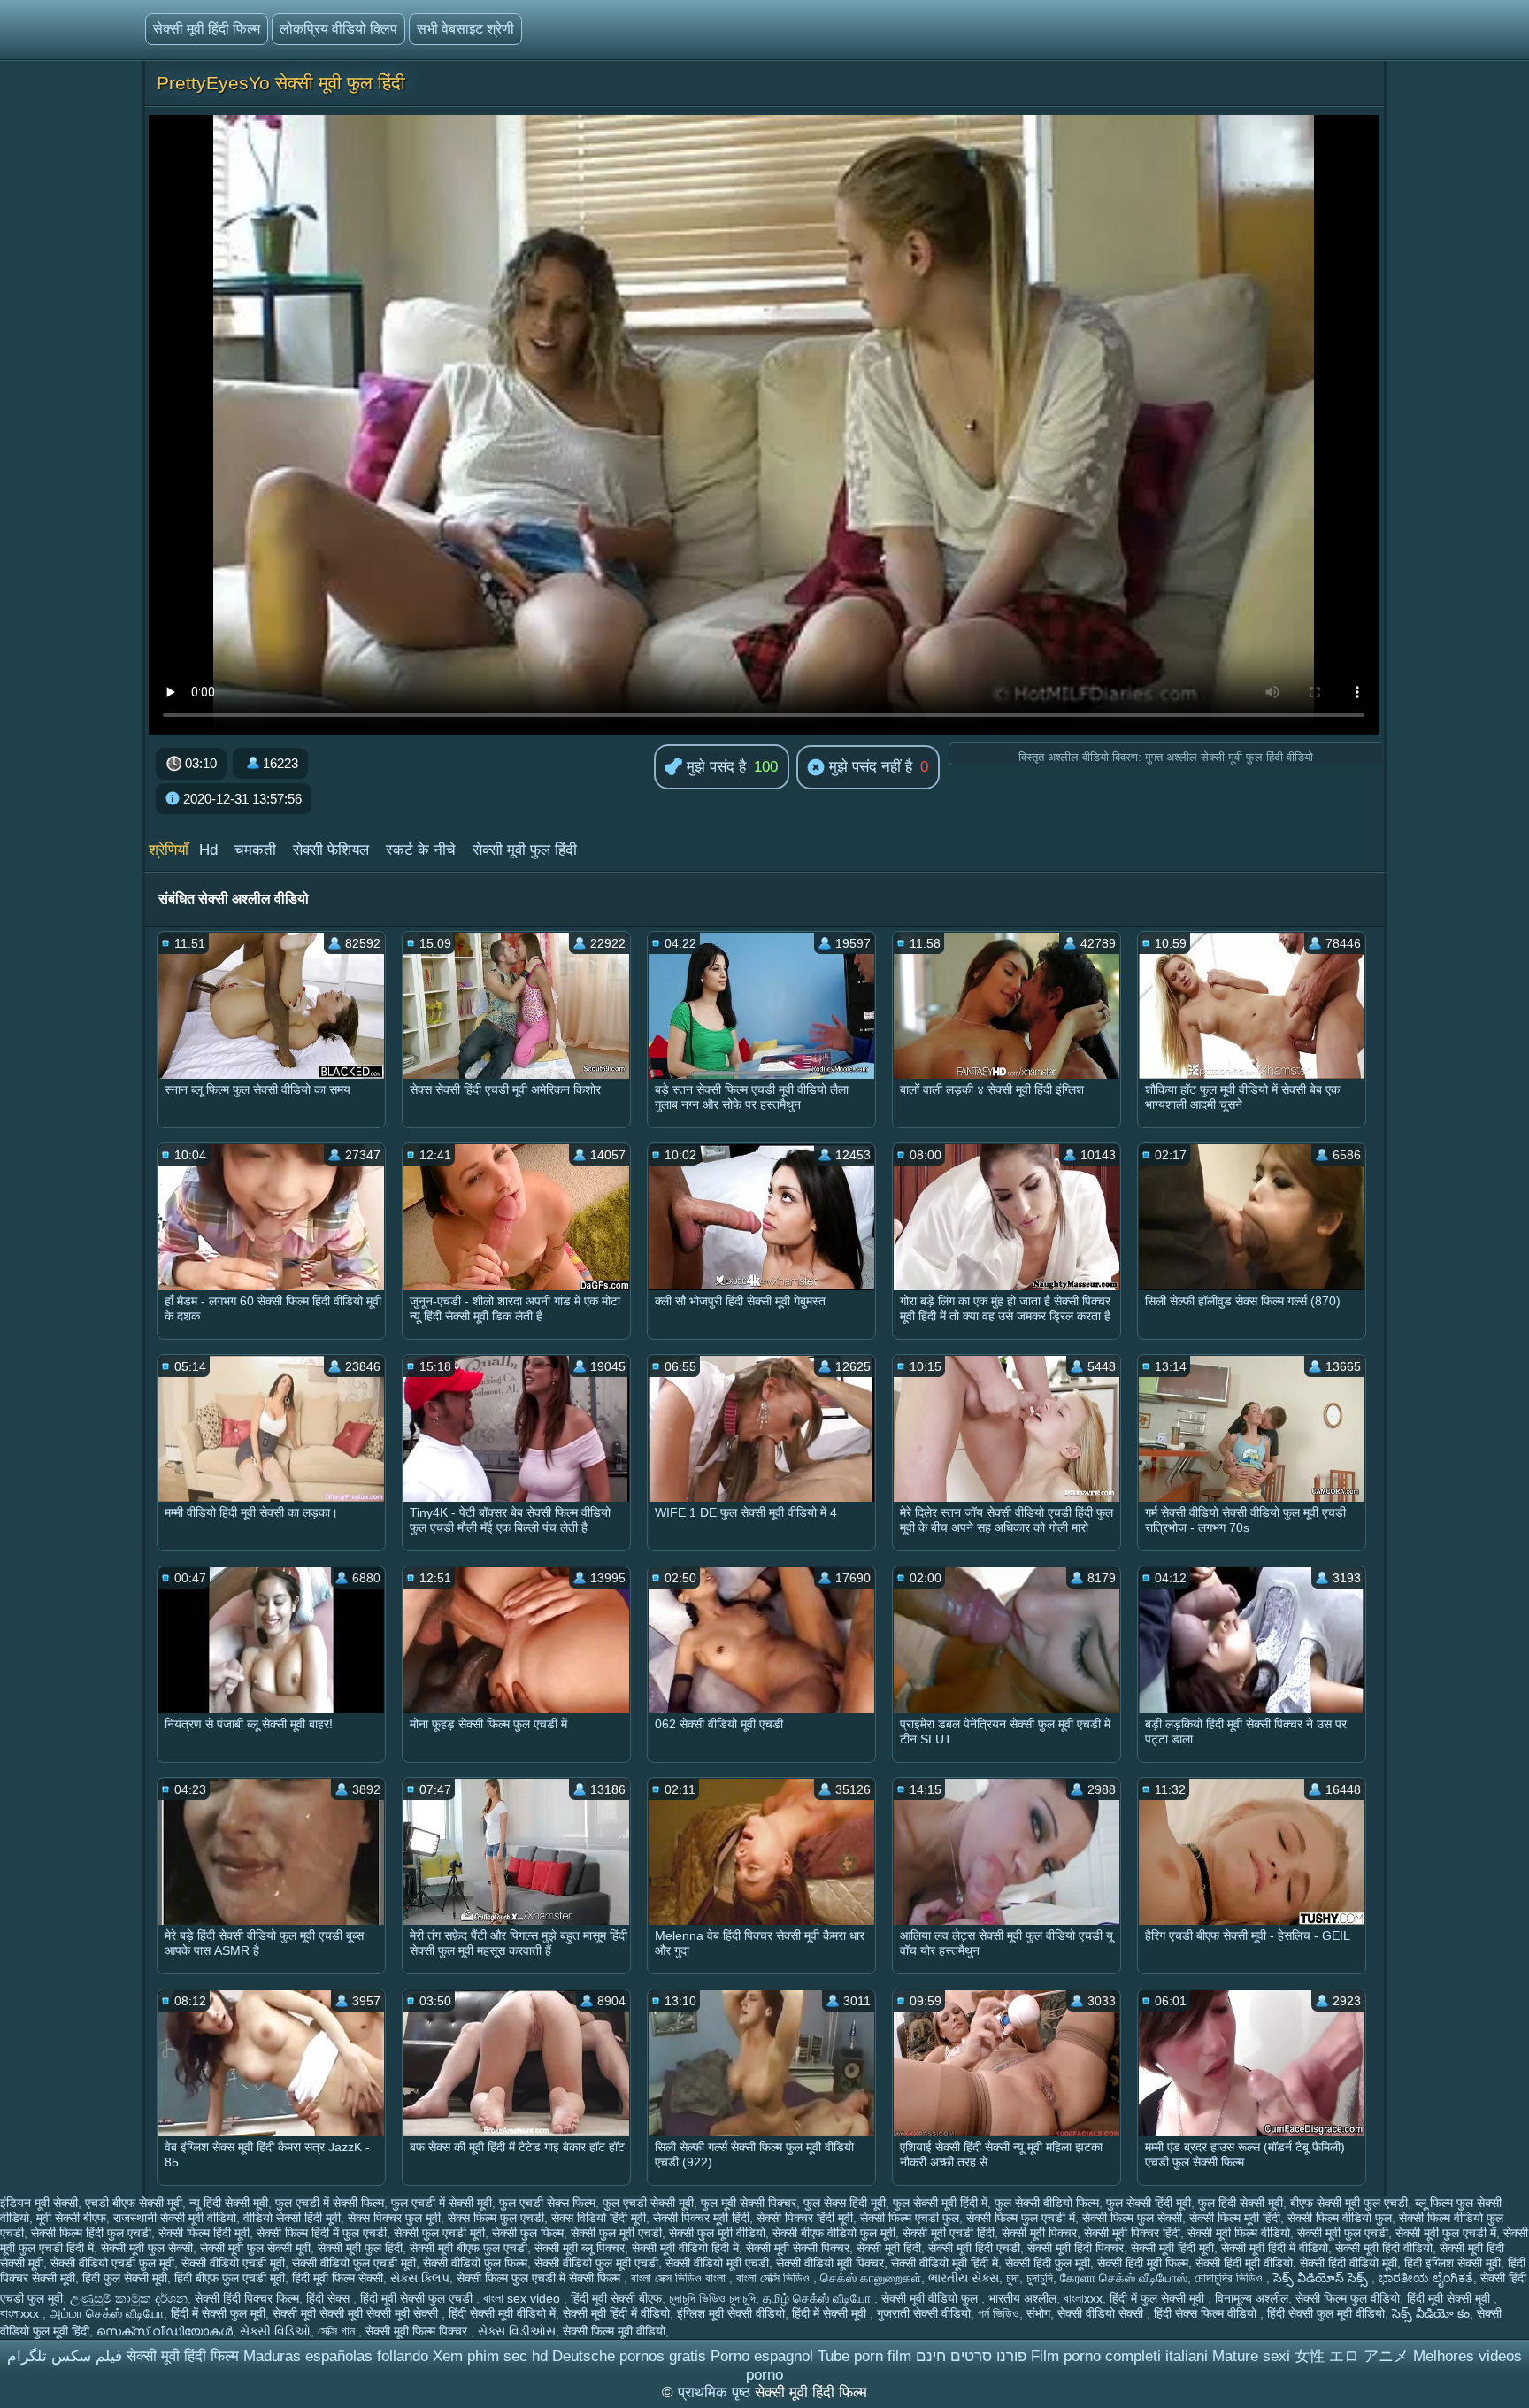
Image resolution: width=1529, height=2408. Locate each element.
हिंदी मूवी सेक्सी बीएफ (616, 2298)
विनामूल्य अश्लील (1252, 2298)
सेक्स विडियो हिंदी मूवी (599, 2218)
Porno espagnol (762, 2356)
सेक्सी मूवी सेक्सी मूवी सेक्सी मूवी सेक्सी (357, 2313)
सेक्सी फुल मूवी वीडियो (717, 2233)
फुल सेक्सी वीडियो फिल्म (1047, 2203)
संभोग (1038, 2313)
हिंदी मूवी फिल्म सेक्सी (338, 2278)
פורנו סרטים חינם (971, 2356)
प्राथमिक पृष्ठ (716, 2393)
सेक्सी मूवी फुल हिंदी (525, 850)
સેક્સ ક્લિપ (420, 2278)
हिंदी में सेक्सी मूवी (831, 2313)
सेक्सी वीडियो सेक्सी (1102, 2313)
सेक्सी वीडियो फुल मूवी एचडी (596, 2263)
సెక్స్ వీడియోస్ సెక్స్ (1322, 2278)
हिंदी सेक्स (330, 2298)
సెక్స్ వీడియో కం (1431, 2313)
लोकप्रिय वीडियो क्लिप (338, 29)
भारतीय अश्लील (1022, 2298)
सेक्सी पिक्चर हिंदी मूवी (805, 2218)
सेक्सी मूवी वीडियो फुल (931, 2298)
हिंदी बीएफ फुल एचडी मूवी (230, 2278)
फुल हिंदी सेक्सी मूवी (1241, 2203)
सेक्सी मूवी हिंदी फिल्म (207, 29)
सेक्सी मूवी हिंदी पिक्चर (1076, 2248)
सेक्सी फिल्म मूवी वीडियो (614, 2331)
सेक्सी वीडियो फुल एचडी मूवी (354, 2263)
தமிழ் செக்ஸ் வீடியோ (818, 2298)
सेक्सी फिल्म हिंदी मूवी (204, 2233)
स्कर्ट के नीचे (421, 850)
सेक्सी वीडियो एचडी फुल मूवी (112, 2263)
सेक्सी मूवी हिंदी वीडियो (1384, 2248)
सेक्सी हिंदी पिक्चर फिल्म (247, 2298)
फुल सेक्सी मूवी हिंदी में (940, 2203)
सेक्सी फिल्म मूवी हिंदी (1235, 2218)
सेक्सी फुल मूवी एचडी (616, 2233)
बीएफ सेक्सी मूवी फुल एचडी (1349, 2203)
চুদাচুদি (1040, 2278)
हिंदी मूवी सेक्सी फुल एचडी (418, 2298)
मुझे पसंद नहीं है (868, 767)
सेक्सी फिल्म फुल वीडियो (1348, 2298)
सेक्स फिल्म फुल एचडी (496, 2218)
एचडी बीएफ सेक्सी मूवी (134, 2203)
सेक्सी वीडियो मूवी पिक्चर (830, 2263)
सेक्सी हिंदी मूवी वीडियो (1244, 2263)
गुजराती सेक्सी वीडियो (924, 2313)
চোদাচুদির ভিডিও (1230, 2278)
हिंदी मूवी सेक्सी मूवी (1450, 2298)
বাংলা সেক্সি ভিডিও (775, 2278)
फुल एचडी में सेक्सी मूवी (442, 2203)
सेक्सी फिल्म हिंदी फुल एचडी (91, 2233)
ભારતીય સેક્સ (964, 2278)
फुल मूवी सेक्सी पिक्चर (749, 2203)
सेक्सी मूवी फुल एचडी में (1446, 2233)
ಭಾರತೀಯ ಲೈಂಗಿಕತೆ (1426, 2278)
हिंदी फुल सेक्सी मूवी (125, 2278)
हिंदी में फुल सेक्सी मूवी (1159, 2298)
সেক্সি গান (338, 2331)
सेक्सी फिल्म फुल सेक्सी (1132, 2218)
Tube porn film (864, 2356)
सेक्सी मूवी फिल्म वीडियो (1239, 2233)
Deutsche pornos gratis (629, 2356)
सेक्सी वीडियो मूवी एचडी (717, 2263)
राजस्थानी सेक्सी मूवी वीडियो (175, 2218)
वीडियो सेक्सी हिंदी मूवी (292, 2218)
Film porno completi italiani (1119, 2356)
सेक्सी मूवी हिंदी (889, 2248)
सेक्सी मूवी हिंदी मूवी (1172, 2248)
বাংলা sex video (523, 2298)
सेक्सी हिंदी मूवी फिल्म (1143, 2263)
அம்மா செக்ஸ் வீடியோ (107, 2313)
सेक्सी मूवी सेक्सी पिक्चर (798, 2248)
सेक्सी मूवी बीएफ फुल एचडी (469, 2248)
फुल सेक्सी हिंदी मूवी (1149, 2203)
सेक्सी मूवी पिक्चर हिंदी (1132, 2233)
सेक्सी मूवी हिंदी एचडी (974, 2248)
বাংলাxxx (1083, 2298)
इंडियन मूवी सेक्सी (39, 2203)
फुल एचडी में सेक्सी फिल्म (330, 2203)
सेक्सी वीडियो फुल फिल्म (475, 2263)
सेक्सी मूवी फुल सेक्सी (147, 2248)
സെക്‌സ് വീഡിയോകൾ (165, 2331)
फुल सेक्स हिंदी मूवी (845, 2203)
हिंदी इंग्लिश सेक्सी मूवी (1452, 2263)
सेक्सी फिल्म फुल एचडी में (1021, 2218)
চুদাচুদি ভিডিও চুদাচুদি (712, 2298)
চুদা (1013, 2278)
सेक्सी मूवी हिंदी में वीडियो (1275, 2248)
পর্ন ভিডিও (999, 2313)
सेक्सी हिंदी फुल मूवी (1048, 2263)
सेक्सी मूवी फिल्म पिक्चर (418, 2331)
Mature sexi (1251, 2356)
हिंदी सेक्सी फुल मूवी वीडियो (1326, 2313)
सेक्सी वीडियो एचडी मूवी (233, 2263)
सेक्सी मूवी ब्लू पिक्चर (580, 2248)
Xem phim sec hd (490, 2356)
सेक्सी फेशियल (331, 850)
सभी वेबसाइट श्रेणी (465, 29)
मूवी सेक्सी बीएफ (71, 2218)
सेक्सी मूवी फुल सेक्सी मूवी (255, 2248)
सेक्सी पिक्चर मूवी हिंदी (701, 2218)
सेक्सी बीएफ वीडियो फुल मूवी (834, 2233)
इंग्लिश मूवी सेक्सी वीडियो (731, 2313)
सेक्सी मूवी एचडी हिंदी (949, 2233)
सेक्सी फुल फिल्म (528, 2233)
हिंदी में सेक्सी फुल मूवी (218, 2313)
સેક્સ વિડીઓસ (517, 2331)
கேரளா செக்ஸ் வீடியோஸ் (1124, 2278)
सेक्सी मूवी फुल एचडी (1343, 2233)
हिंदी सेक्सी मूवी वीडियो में (502, 2313)
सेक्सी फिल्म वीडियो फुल (1340, 2218)
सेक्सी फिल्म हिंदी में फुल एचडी (322, 2233)
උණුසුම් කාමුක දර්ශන (129, 2298)
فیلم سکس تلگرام (65, 2356)
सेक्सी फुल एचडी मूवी (439, 2233)
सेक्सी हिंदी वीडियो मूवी (1348, 2263)
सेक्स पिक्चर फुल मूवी (394, 2218)
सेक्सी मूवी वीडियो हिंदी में (685, 2248)
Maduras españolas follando (336, 2356)
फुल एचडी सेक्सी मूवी (648, 2203)
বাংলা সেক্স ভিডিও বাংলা (680, 2278)
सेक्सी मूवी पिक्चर (1039, 2233)
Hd (208, 850)
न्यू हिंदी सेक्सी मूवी (229, 2203)
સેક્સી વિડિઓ (275, 2331)
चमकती (255, 850)
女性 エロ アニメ (1352, 2356)
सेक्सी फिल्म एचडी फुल (910, 2218)
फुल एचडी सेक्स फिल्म (547, 2203)
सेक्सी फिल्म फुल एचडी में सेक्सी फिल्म (540, 2278)
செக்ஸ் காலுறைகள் (871, 2278)
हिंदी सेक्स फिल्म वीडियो (1207, 2313)
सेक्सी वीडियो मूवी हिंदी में (945, 2263)
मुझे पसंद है (714, 767)
